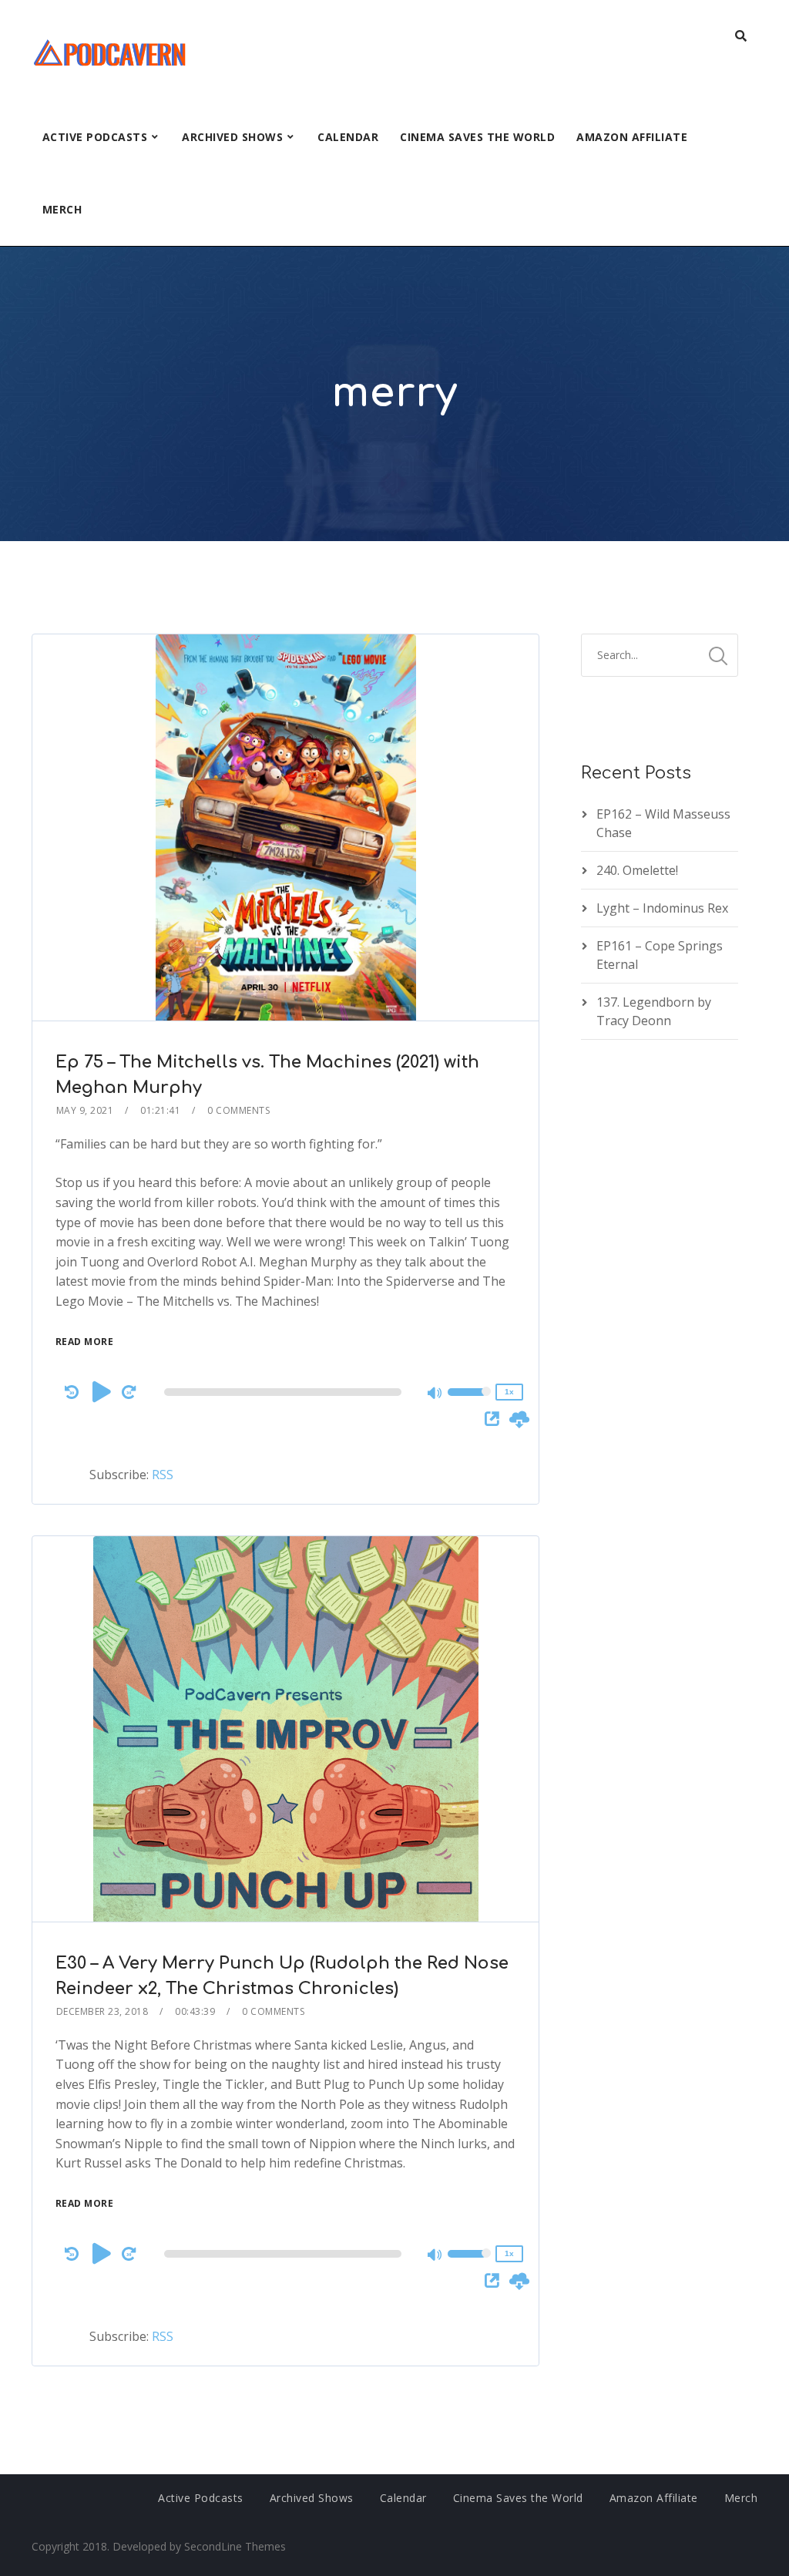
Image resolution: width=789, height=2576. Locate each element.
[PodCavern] (111, 50)
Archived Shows (232, 137)
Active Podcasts (95, 137)
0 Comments (238, 1110)
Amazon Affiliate (632, 137)
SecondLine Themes (235, 2546)
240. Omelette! (637, 870)
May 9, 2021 (85, 1110)
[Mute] (435, 1394)
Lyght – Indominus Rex (662, 908)
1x (509, 1392)
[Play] (102, 1391)
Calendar (348, 137)
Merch (62, 209)
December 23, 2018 (102, 2011)
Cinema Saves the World (477, 137)
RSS (163, 1475)
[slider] (469, 1402)
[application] (285, 1392)
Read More (85, 1342)
